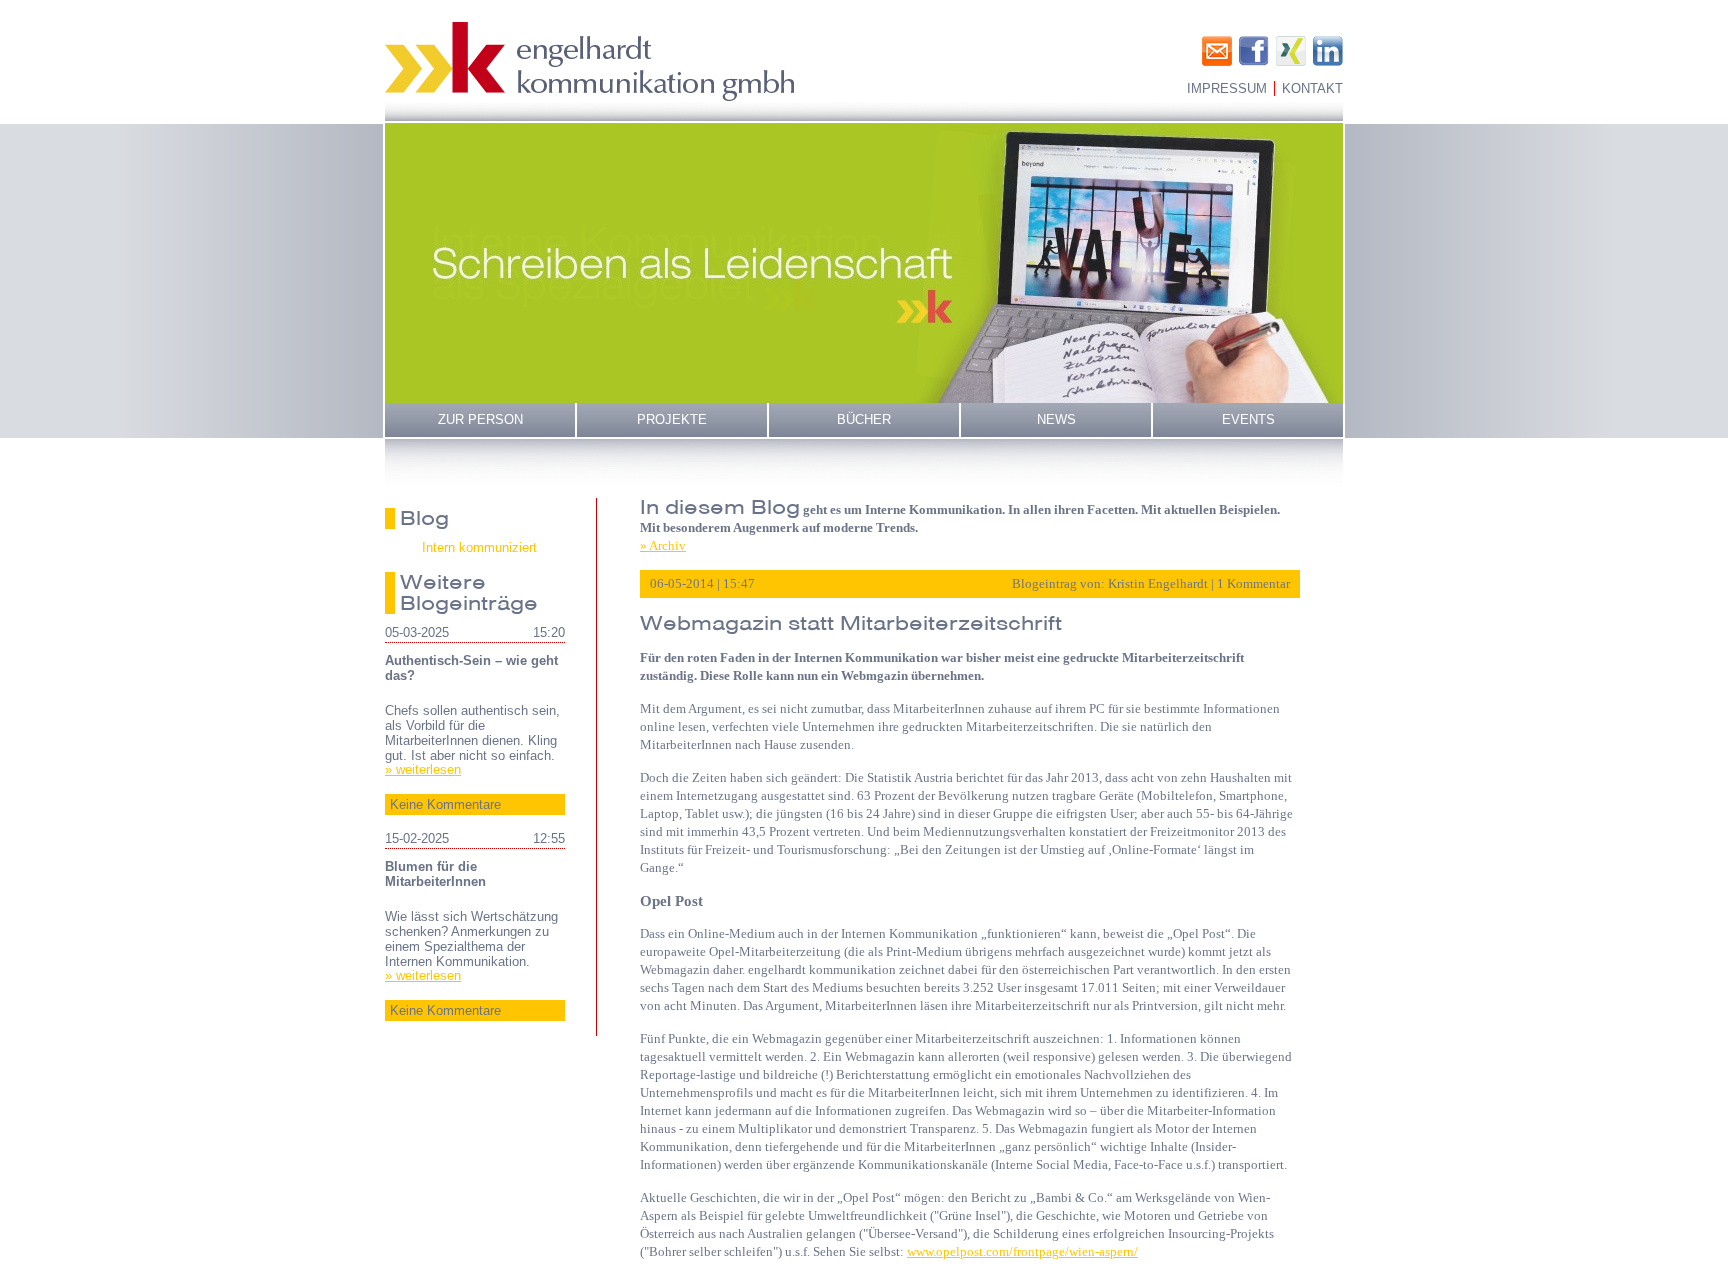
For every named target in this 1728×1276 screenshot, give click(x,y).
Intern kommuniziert (479, 547)
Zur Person (480, 419)
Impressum (1227, 88)
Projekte (672, 419)
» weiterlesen (423, 769)
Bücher (864, 419)
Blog (424, 518)
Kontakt (1312, 88)
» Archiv (663, 545)
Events (1248, 419)
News (1056, 419)
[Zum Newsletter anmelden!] (1217, 51)
